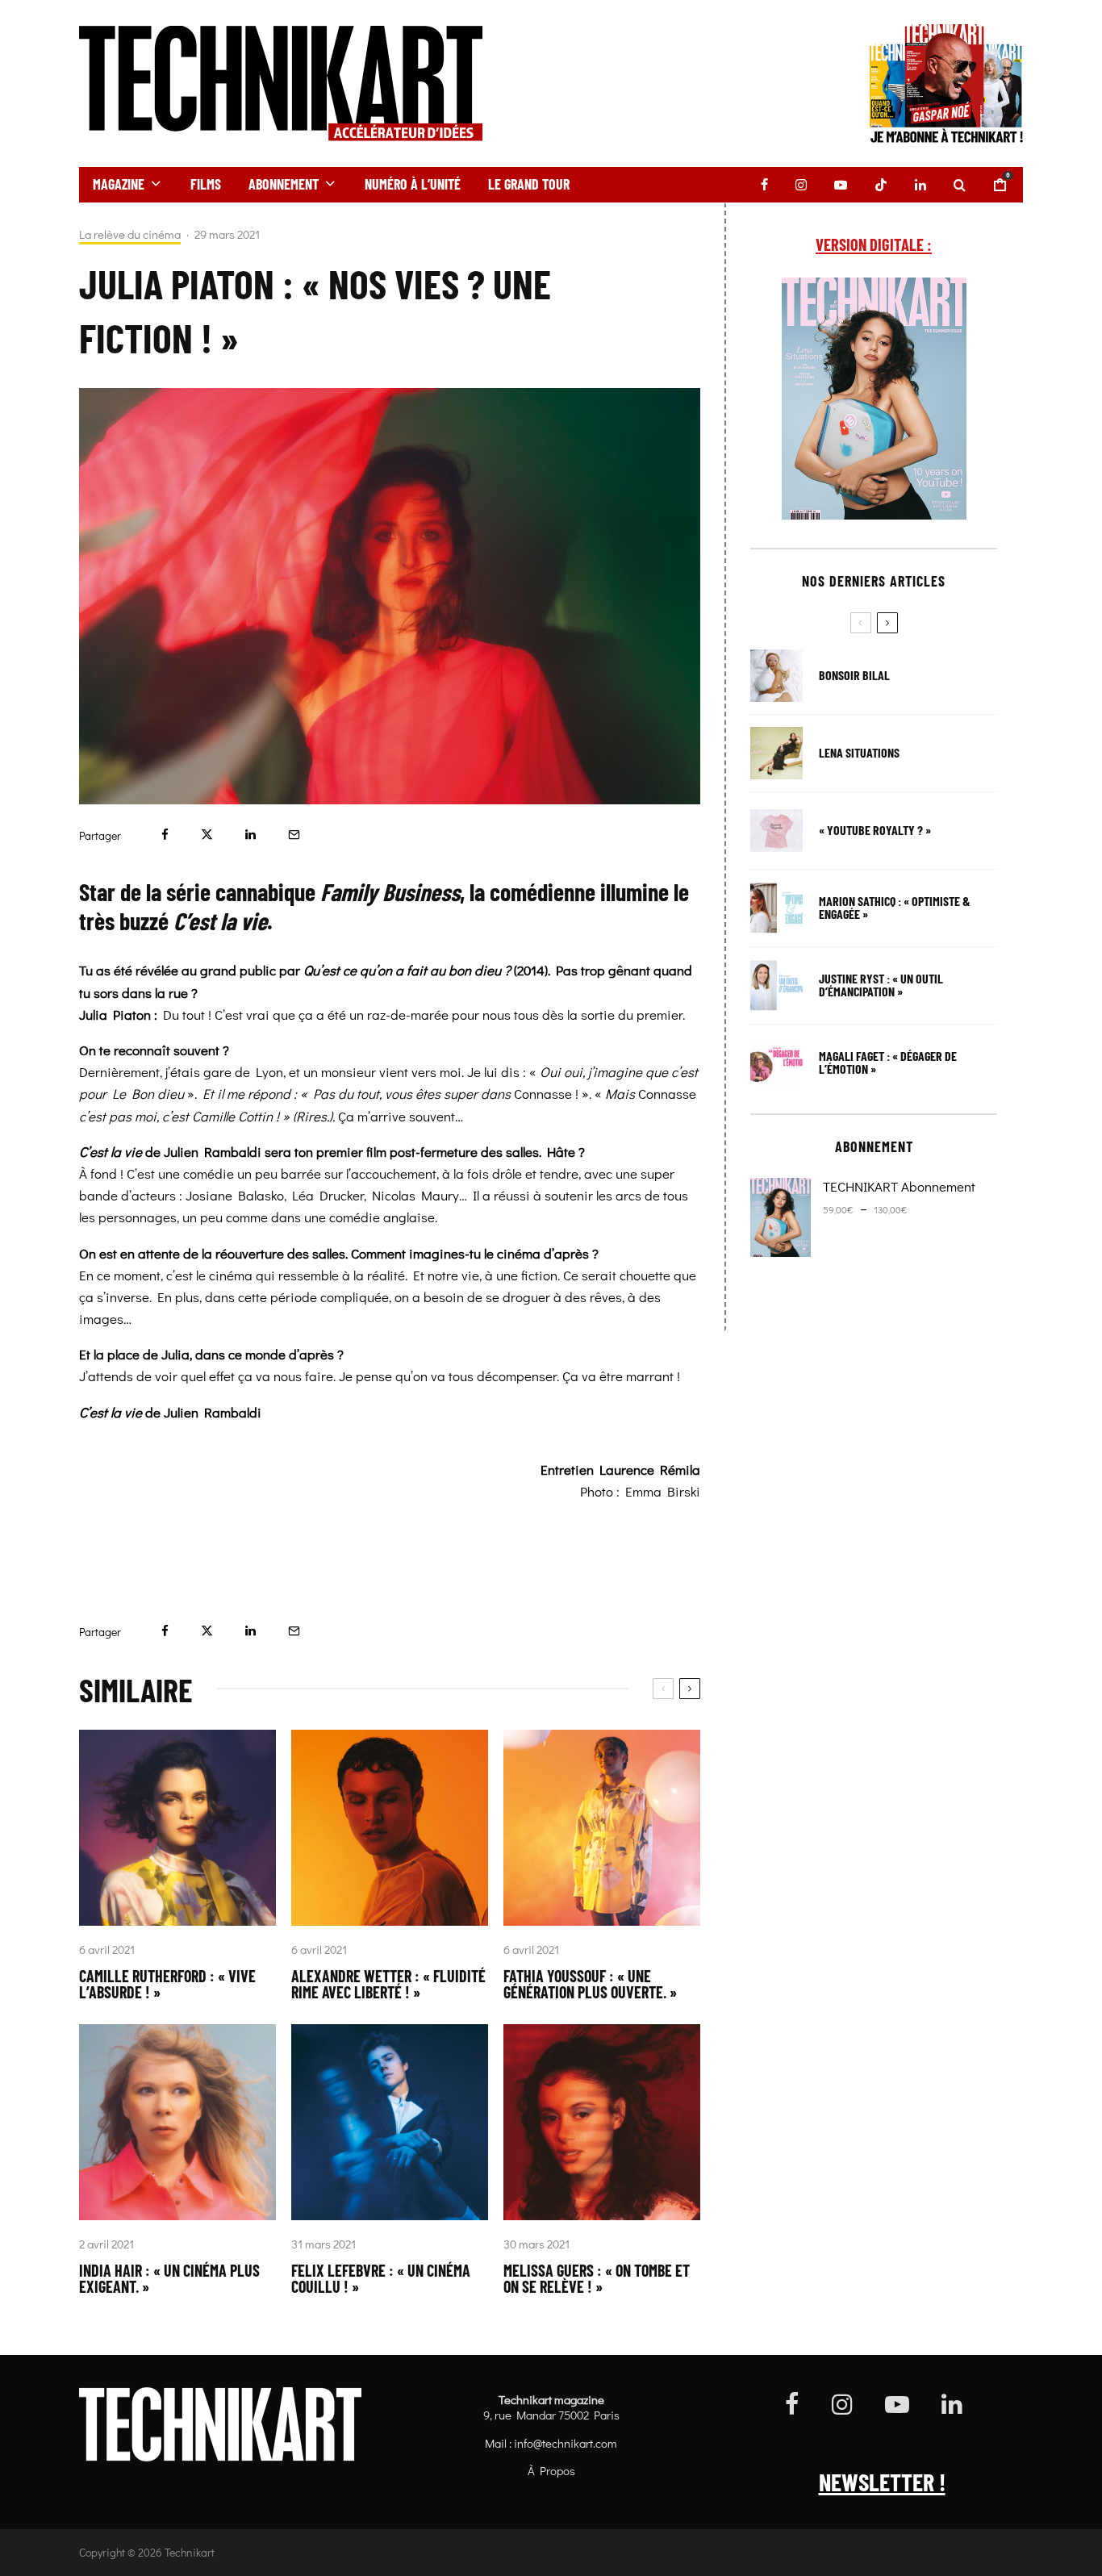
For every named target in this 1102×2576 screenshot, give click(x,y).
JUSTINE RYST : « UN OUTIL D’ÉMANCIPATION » (881, 985)
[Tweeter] (207, 835)
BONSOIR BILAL (854, 675)
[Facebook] (764, 185)
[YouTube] (841, 185)
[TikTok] (881, 185)
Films (206, 184)
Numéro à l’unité (413, 184)
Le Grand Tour (529, 184)
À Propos (551, 2470)
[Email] (294, 835)
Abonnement (284, 184)
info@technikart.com (566, 2443)
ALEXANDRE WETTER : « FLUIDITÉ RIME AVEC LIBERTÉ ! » (388, 1984)
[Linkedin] (920, 185)
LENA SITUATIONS (859, 753)
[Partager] (165, 835)
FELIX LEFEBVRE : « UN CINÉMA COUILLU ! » (381, 2278)
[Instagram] (801, 185)
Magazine (119, 184)
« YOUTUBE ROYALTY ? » (875, 830)
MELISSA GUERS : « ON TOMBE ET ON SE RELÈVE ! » (597, 2278)
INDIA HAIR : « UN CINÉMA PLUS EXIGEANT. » (169, 2278)
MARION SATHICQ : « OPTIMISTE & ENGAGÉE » (895, 908)
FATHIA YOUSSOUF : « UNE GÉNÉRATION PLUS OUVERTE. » (590, 1984)
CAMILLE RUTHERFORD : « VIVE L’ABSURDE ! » (167, 1984)
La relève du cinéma (130, 234)
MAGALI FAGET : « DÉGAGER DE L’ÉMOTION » (888, 1063)
